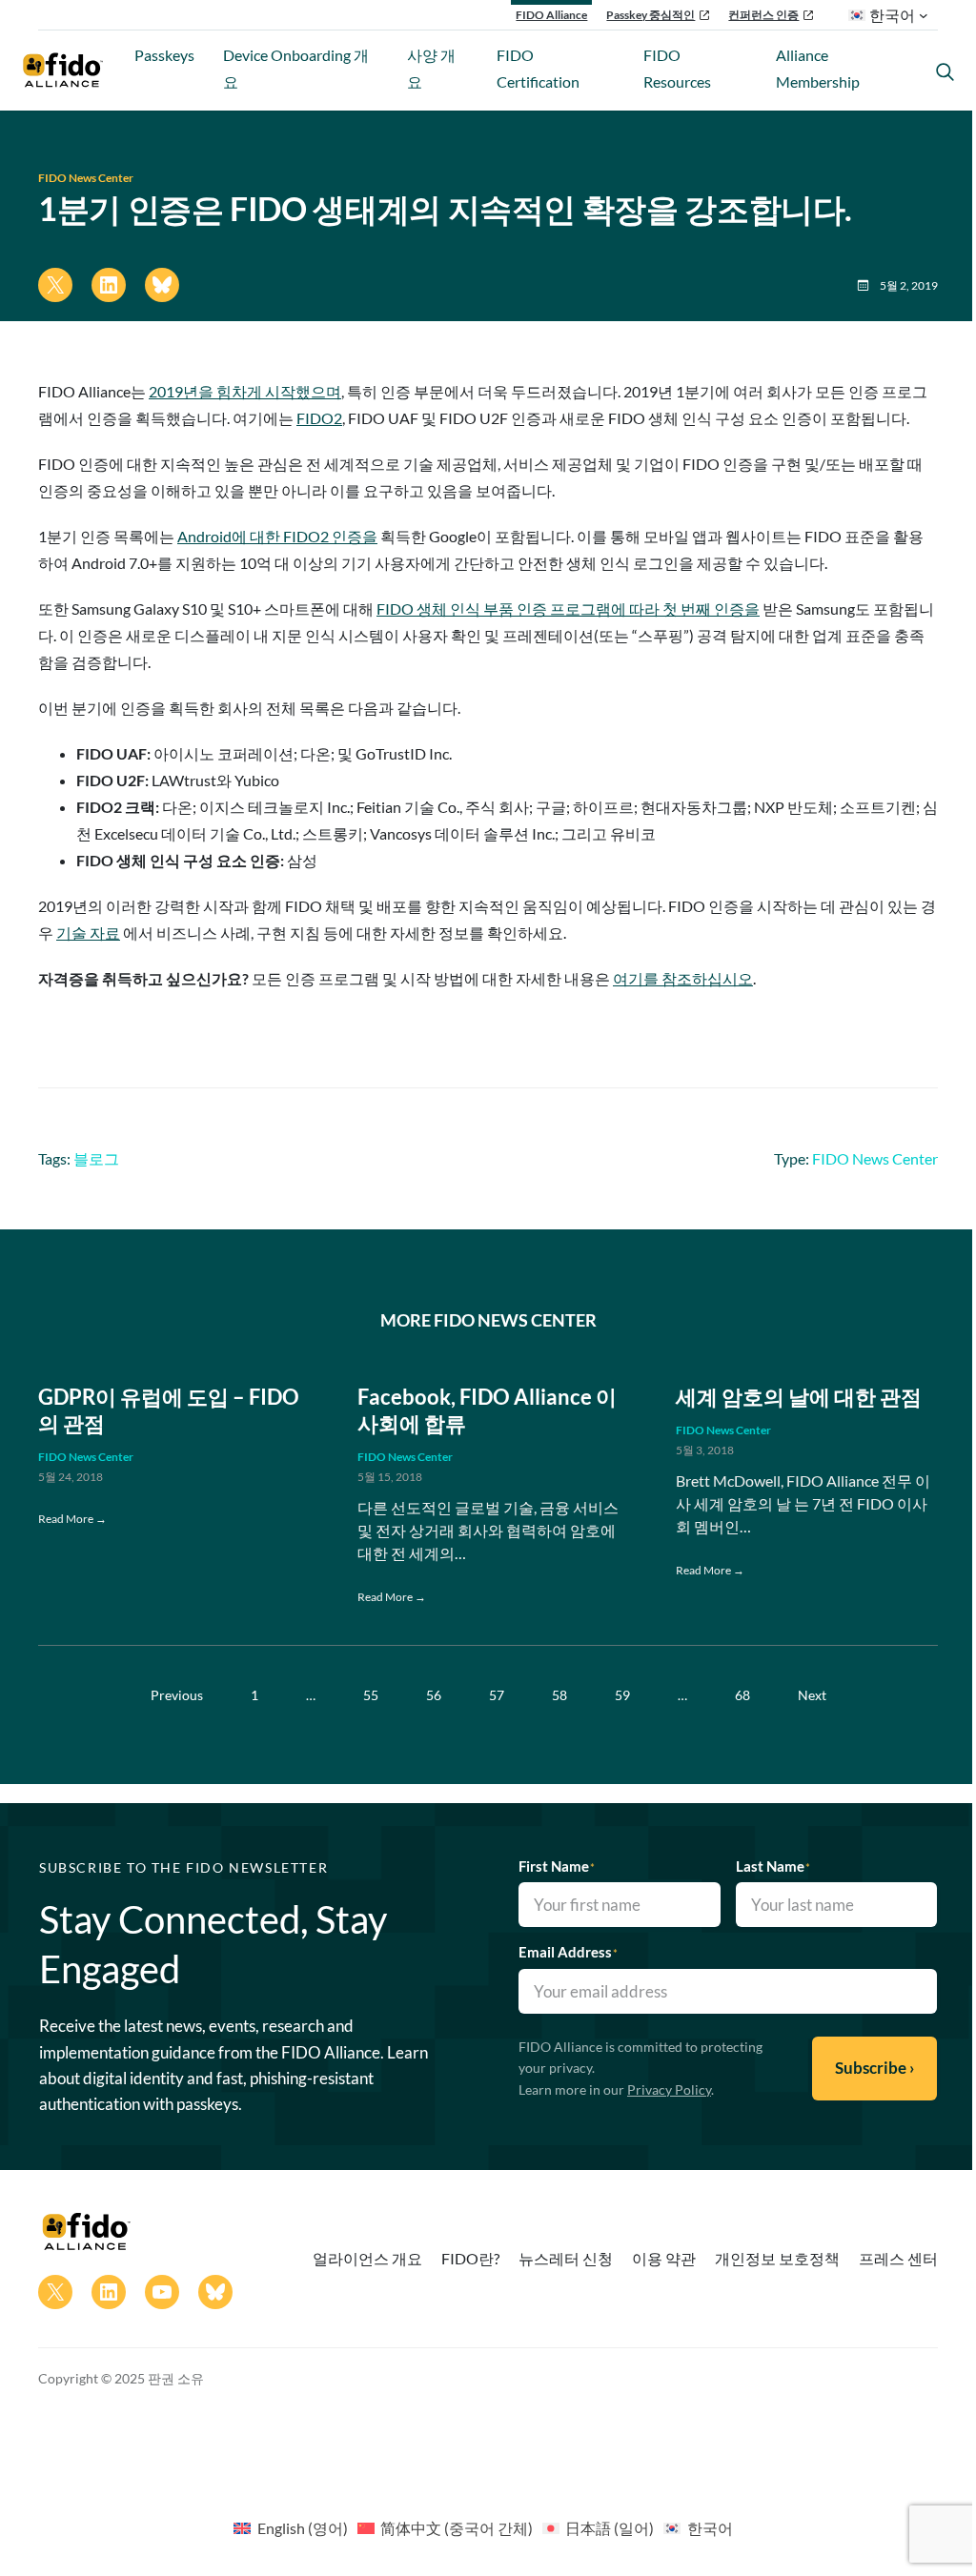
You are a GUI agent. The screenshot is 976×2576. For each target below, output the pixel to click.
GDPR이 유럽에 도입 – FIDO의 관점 (169, 1410)
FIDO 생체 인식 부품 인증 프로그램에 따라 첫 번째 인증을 (568, 609)
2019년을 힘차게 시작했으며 (245, 391)
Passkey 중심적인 (651, 15)
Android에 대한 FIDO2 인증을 (277, 536)
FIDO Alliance (551, 15)
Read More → (72, 1519)
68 (742, 1695)
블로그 (96, 1158)
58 (559, 1695)
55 (371, 1695)
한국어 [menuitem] (710, 2528)
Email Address (568, 1952)
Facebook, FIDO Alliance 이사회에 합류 (487, 1410)
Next (812, 1695)
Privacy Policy (669, 2089)
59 (622, 1695)
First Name (557, 1866)
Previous (177, 1695)
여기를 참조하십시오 (683, 978)
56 (434, 1695)
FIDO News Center (86, 178)
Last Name (773, 1866)
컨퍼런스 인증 (763, 15)
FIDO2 (319, 418)
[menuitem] (290, 2527)
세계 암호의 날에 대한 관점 (799, 1397)
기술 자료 (88, 933)
